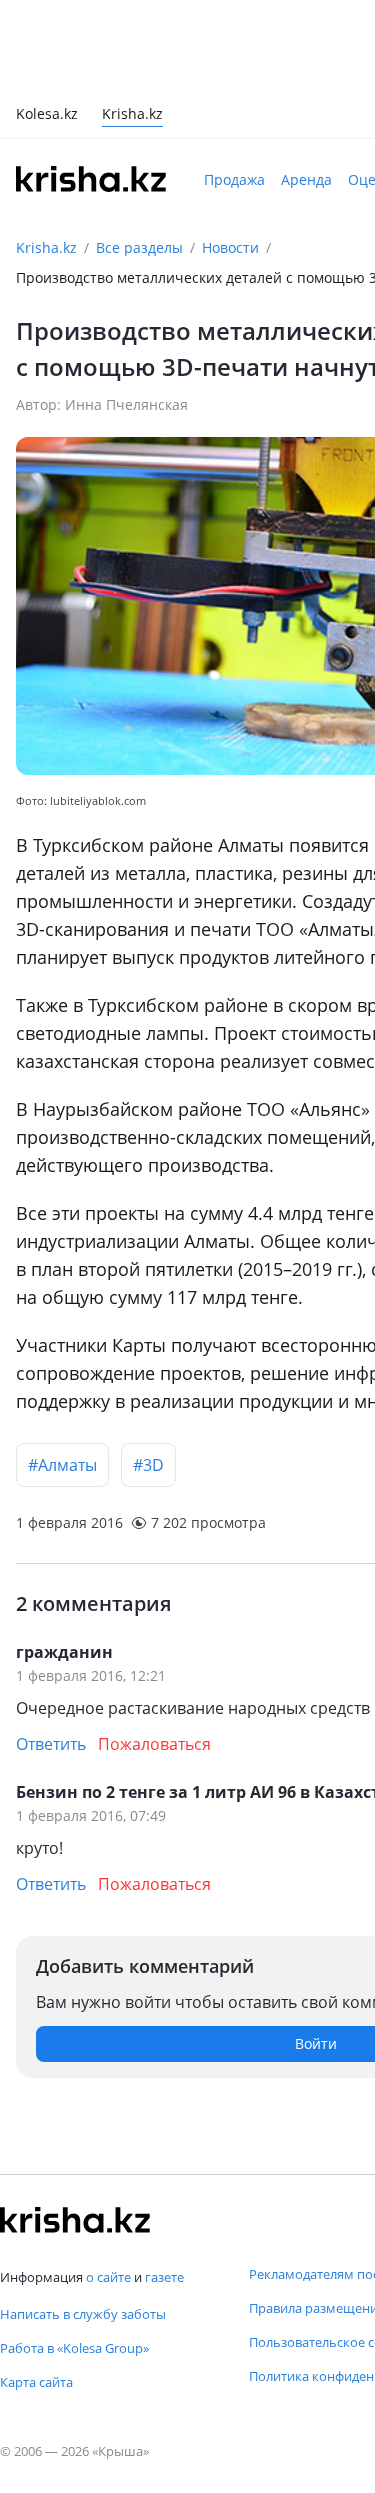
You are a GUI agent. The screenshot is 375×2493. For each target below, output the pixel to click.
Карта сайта (36, 2382)
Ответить (51, 1744)
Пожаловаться (154, 1744)
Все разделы (139, 247)
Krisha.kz (46, 247)
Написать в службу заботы (83, 2314)
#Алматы (62, 1465)
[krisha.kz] (75, 2220)
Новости (230, 247)
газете (164, 2277)
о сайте (108, 2277)
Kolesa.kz (47, 115)
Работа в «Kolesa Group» (74, 2348)
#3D (148, 1465)
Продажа (234, 179)
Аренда (306, 179)
